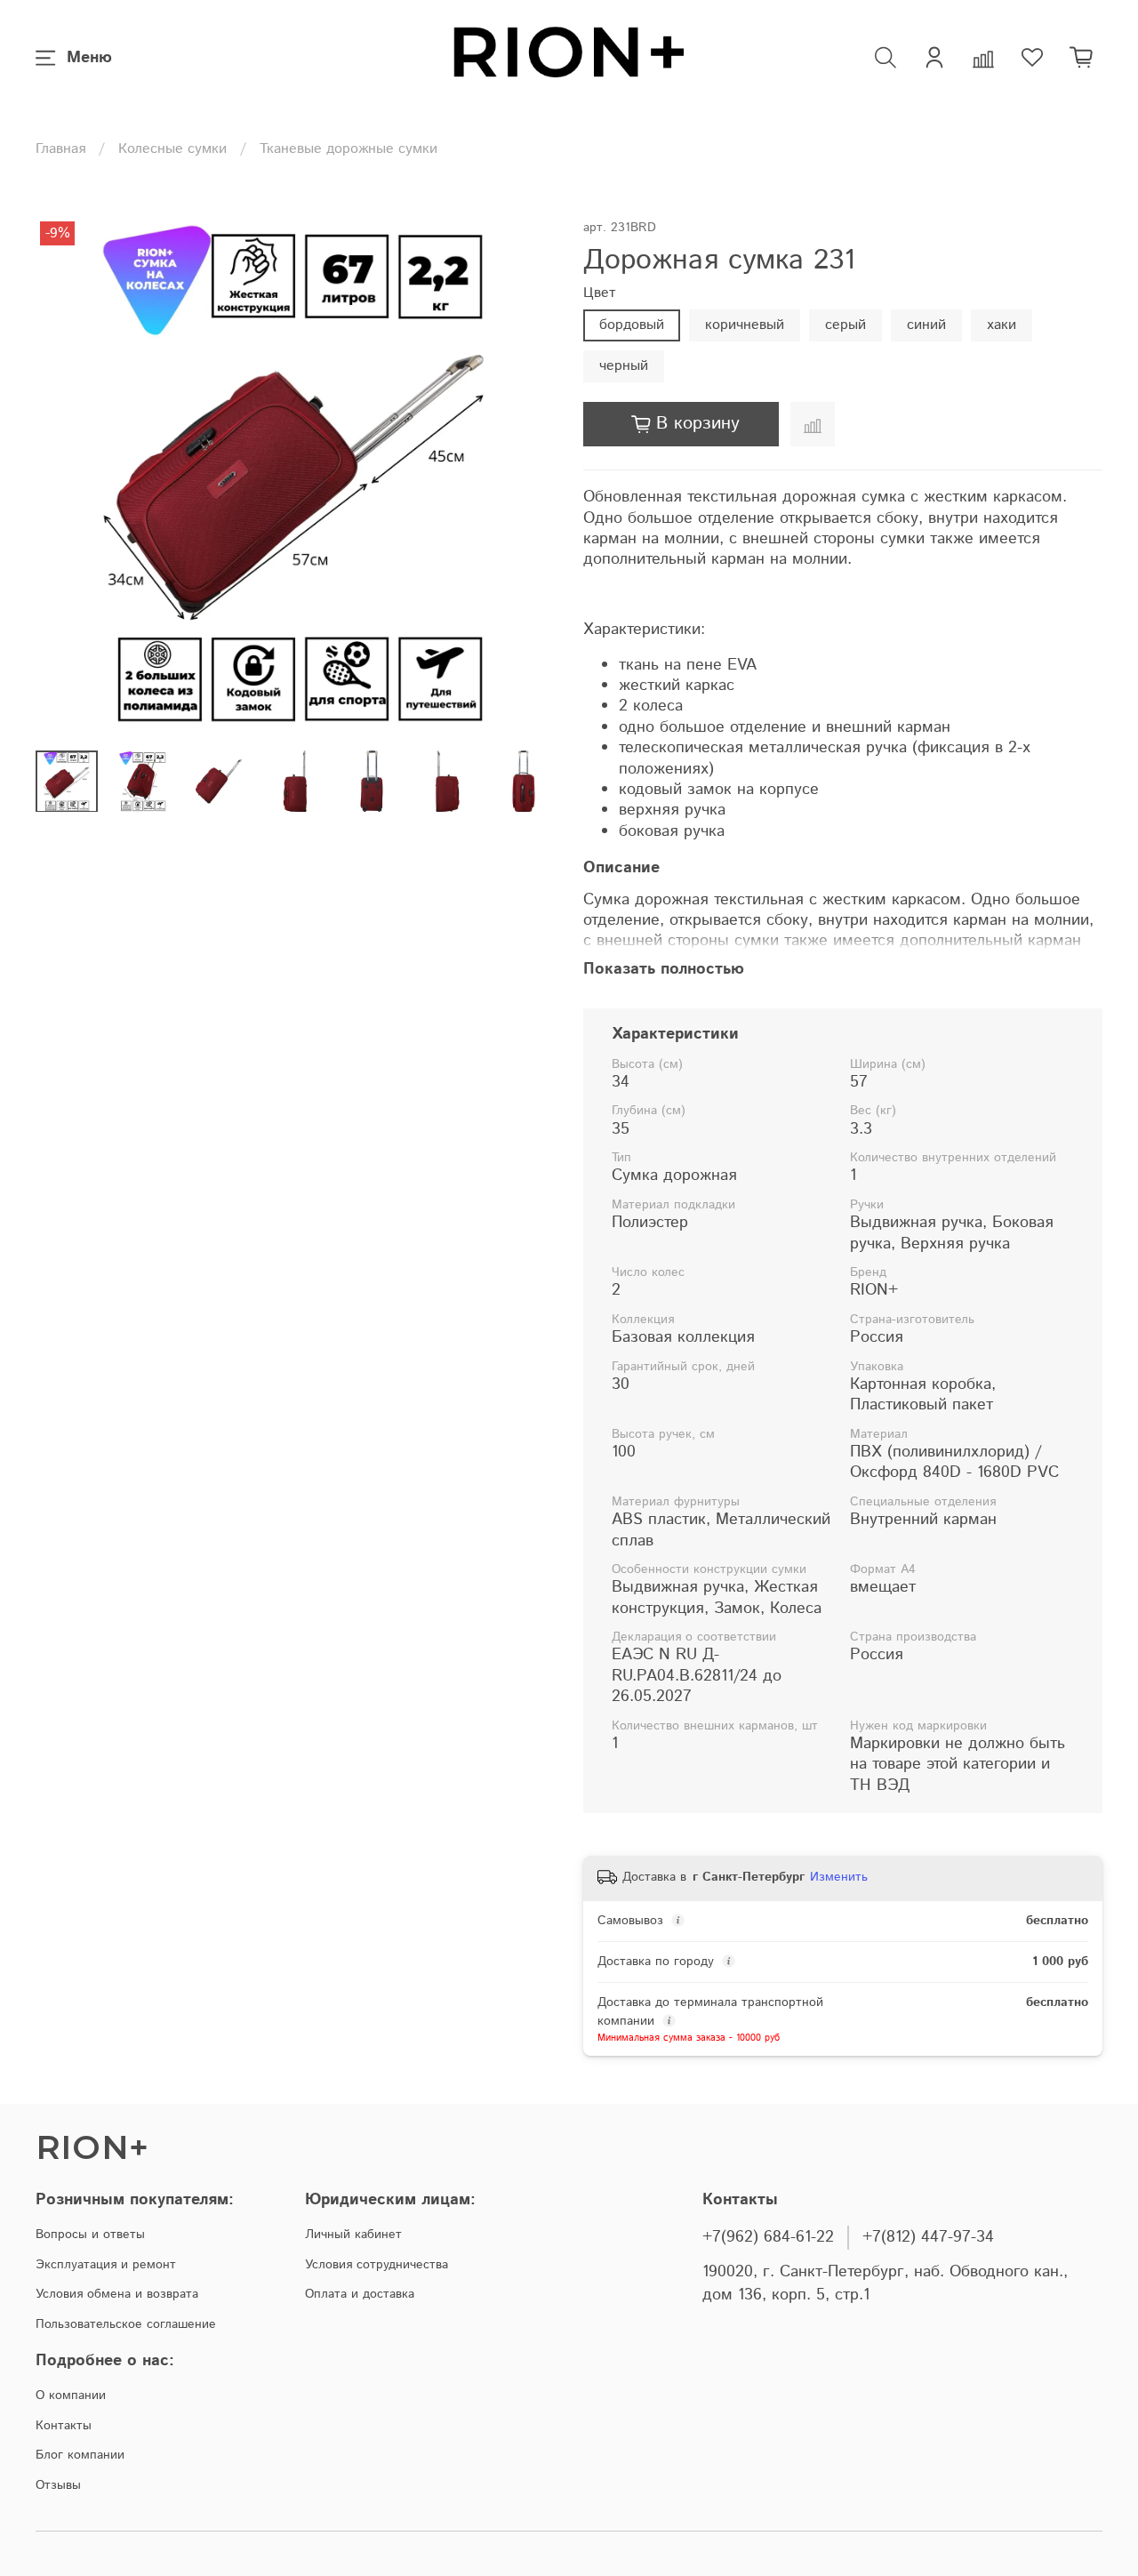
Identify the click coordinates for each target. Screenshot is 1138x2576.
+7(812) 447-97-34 (928, 2237)
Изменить (839, 1877)
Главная (60, 149)
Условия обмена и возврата (117, 2294)
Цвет (600, 293)
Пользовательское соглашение (126, 2324)
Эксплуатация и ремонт (106, 2265)
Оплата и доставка (360, 2294)
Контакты (64, 2426)
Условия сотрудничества (377, 2265)
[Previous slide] (64, 477)
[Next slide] (526, 477)
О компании (71, 2395)
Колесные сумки (172, 149)
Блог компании (80, 2455)
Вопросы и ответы (90, 2235)
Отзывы (58, 2485)
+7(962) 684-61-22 (768, 2237)
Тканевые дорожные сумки (349, 149)
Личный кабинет (353, 2235)
